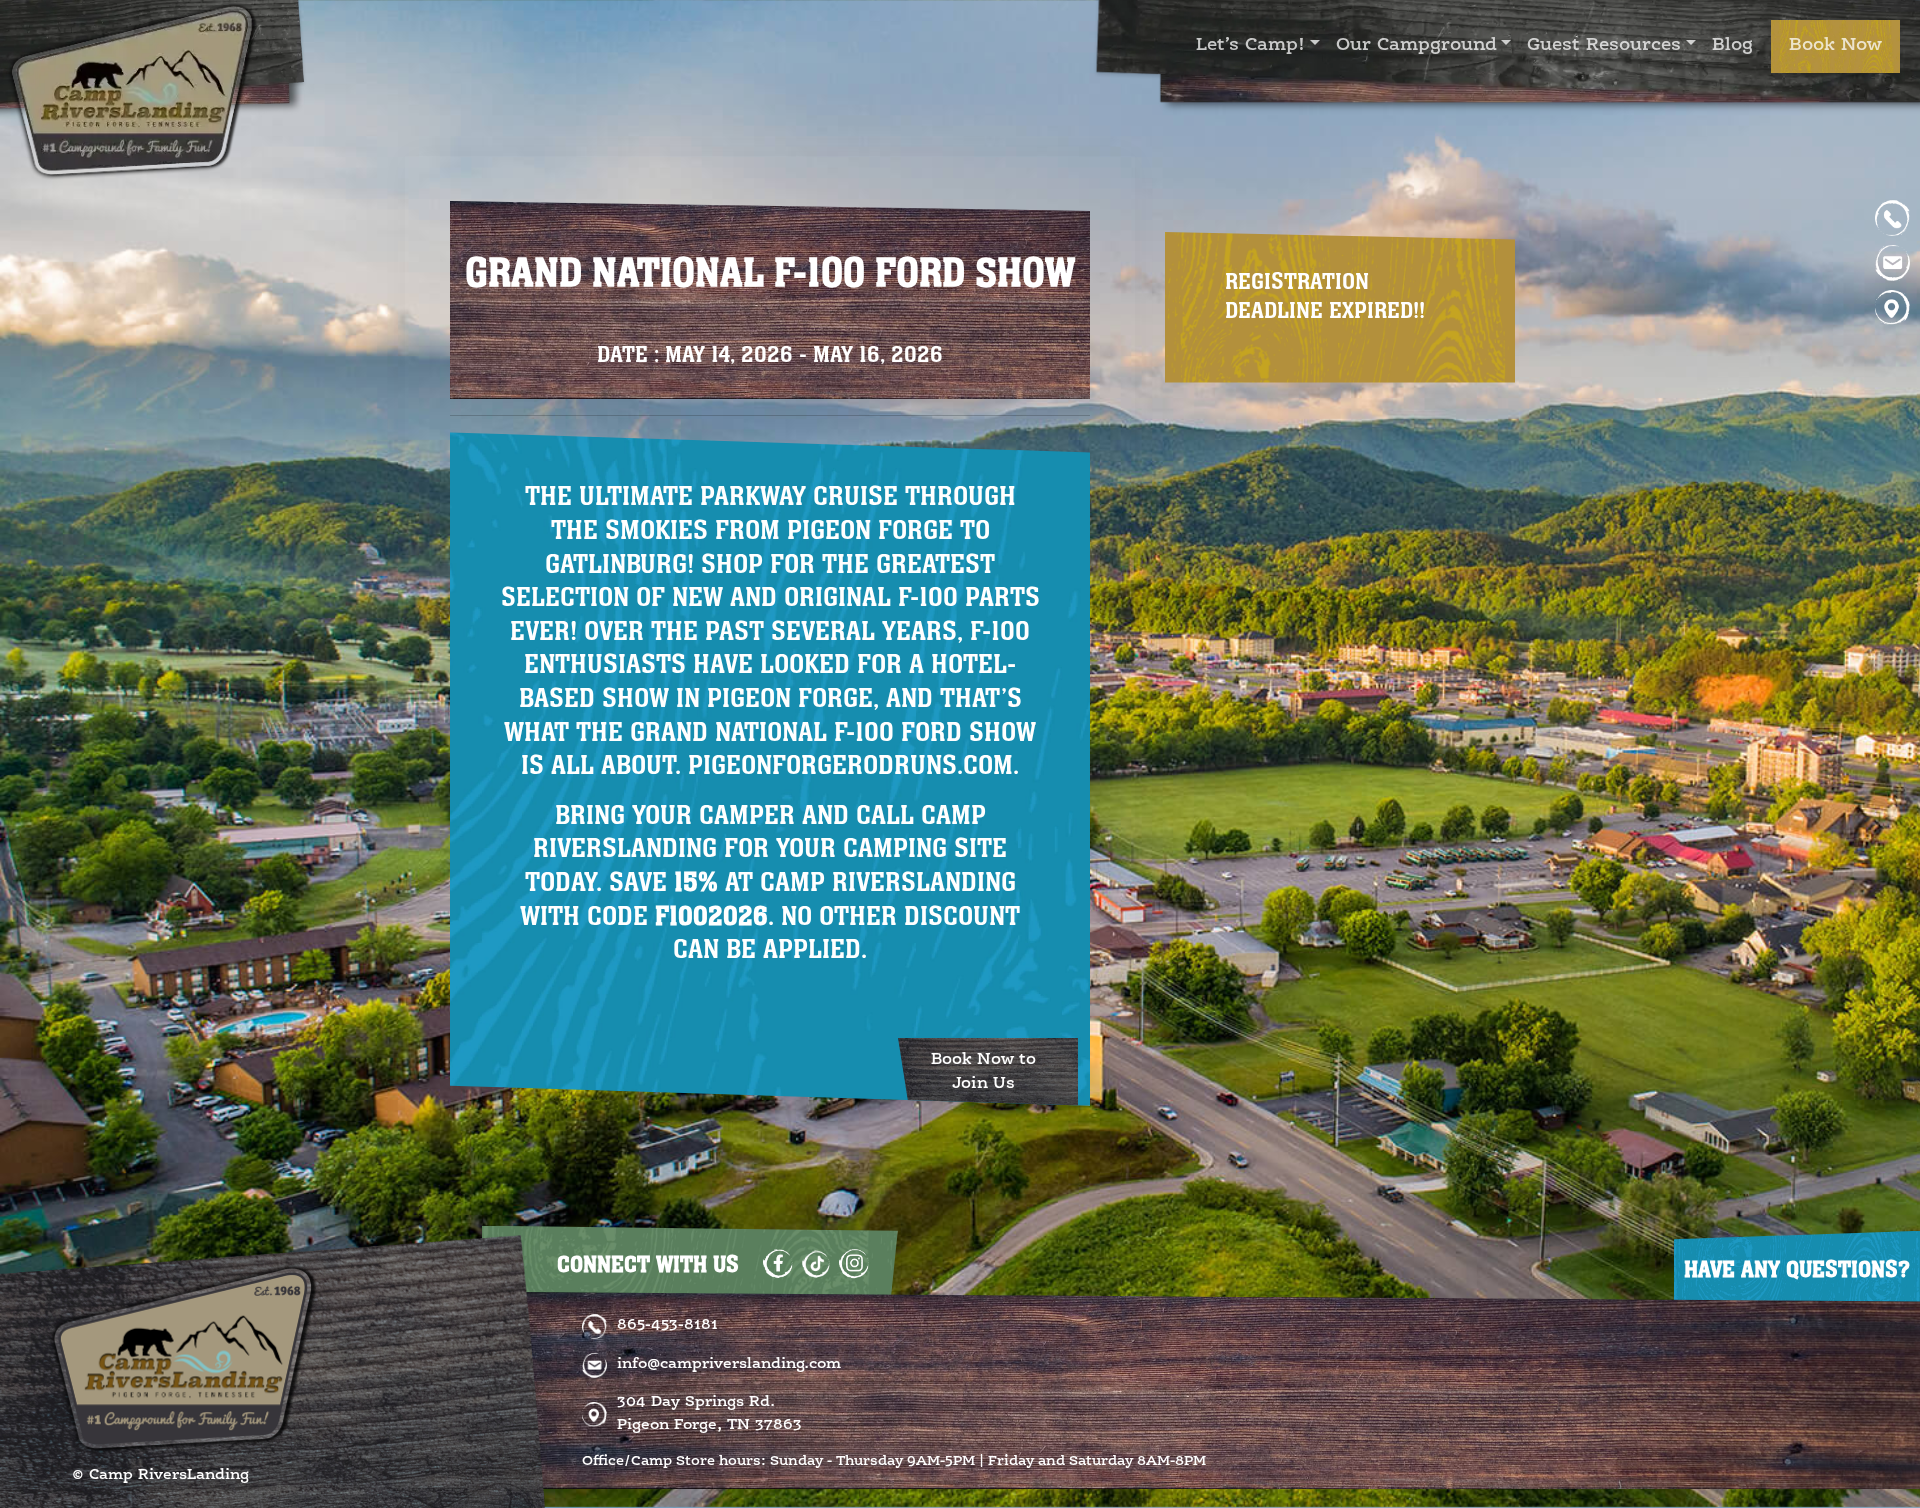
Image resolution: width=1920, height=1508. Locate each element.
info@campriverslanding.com (729, 1364)
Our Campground (1416, 46)
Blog (1732, 46)
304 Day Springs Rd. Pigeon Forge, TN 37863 (709, 1414)
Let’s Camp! (1250, 46)
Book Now (1835, 46)
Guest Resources (1604, 46)
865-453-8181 (667, 1325)
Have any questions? (1797, 1269)
